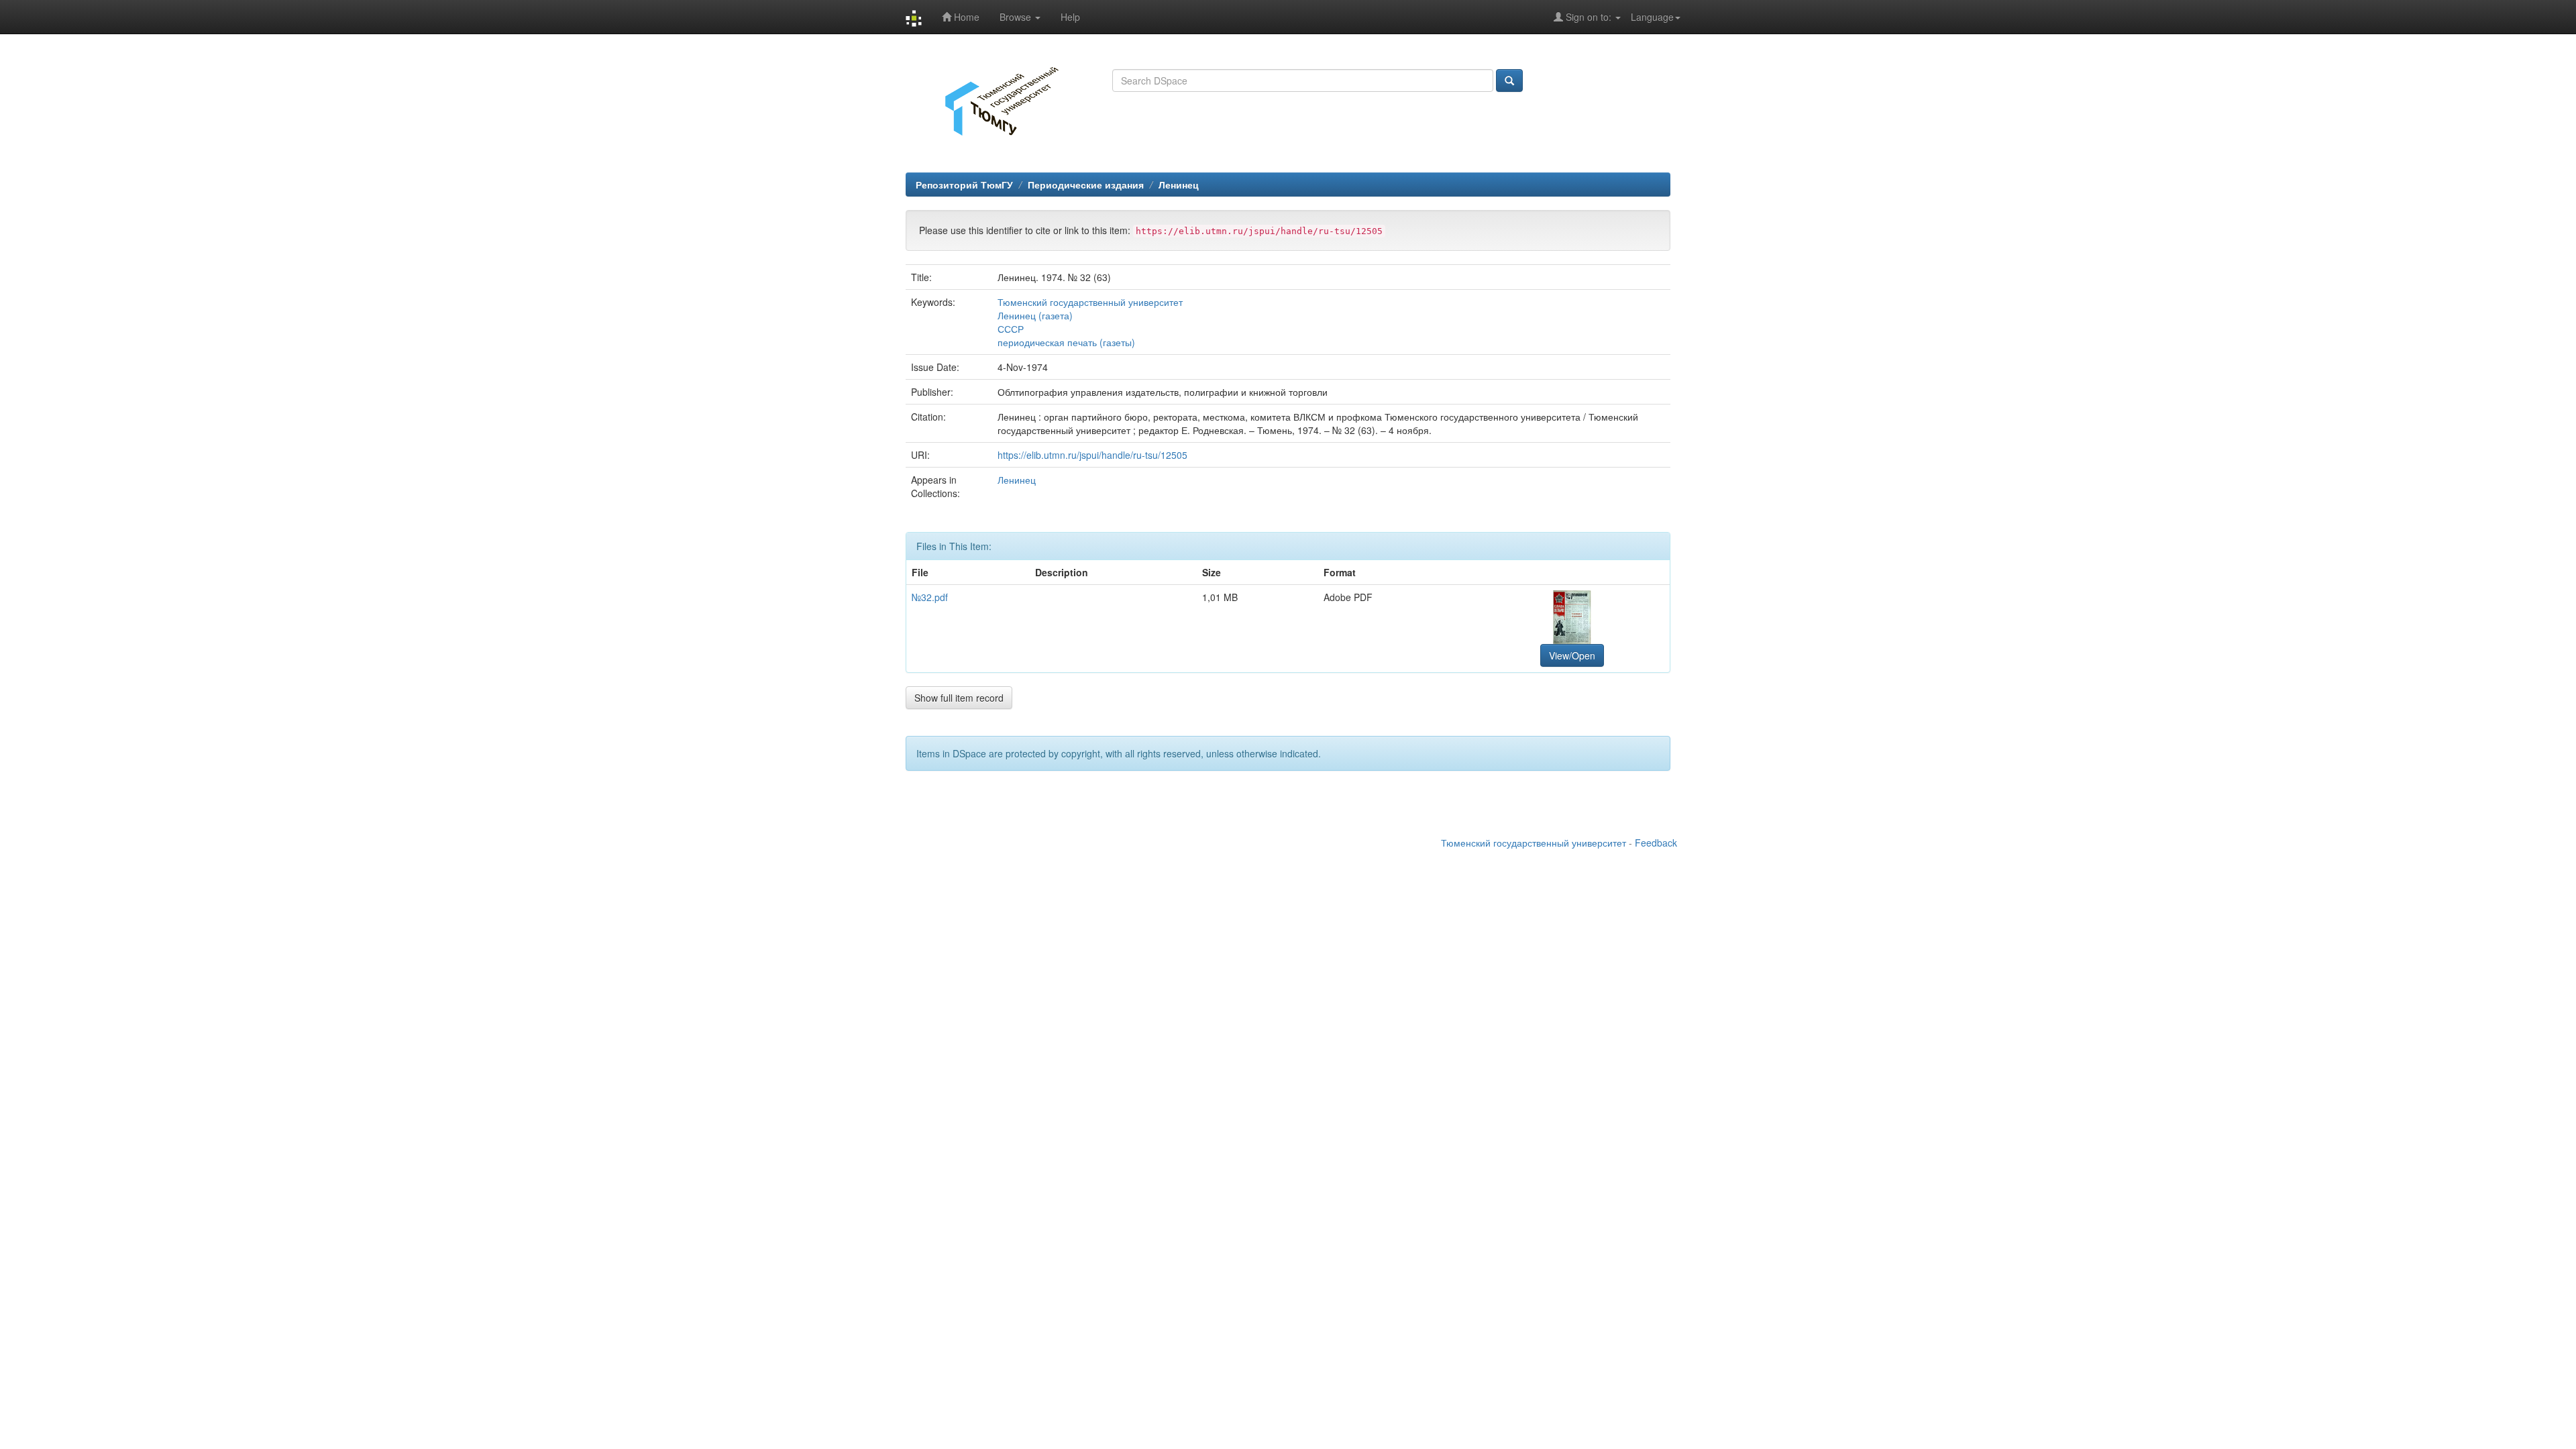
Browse (1017, 17)
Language (1652, 17)
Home (965, 17)
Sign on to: (1589, 17)
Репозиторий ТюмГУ (964, 184)
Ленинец (1179, 184)
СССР (1011, 329)
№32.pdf (930, 597)
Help (1070, 17)
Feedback (1656, 843)
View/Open (1572, 655)
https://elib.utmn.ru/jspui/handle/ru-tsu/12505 (1092, 455)
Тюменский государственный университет (1090, 302)
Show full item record (959, 698)
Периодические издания (1086, 184)
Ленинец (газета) (1035, 315)
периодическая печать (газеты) (1066, 342)
